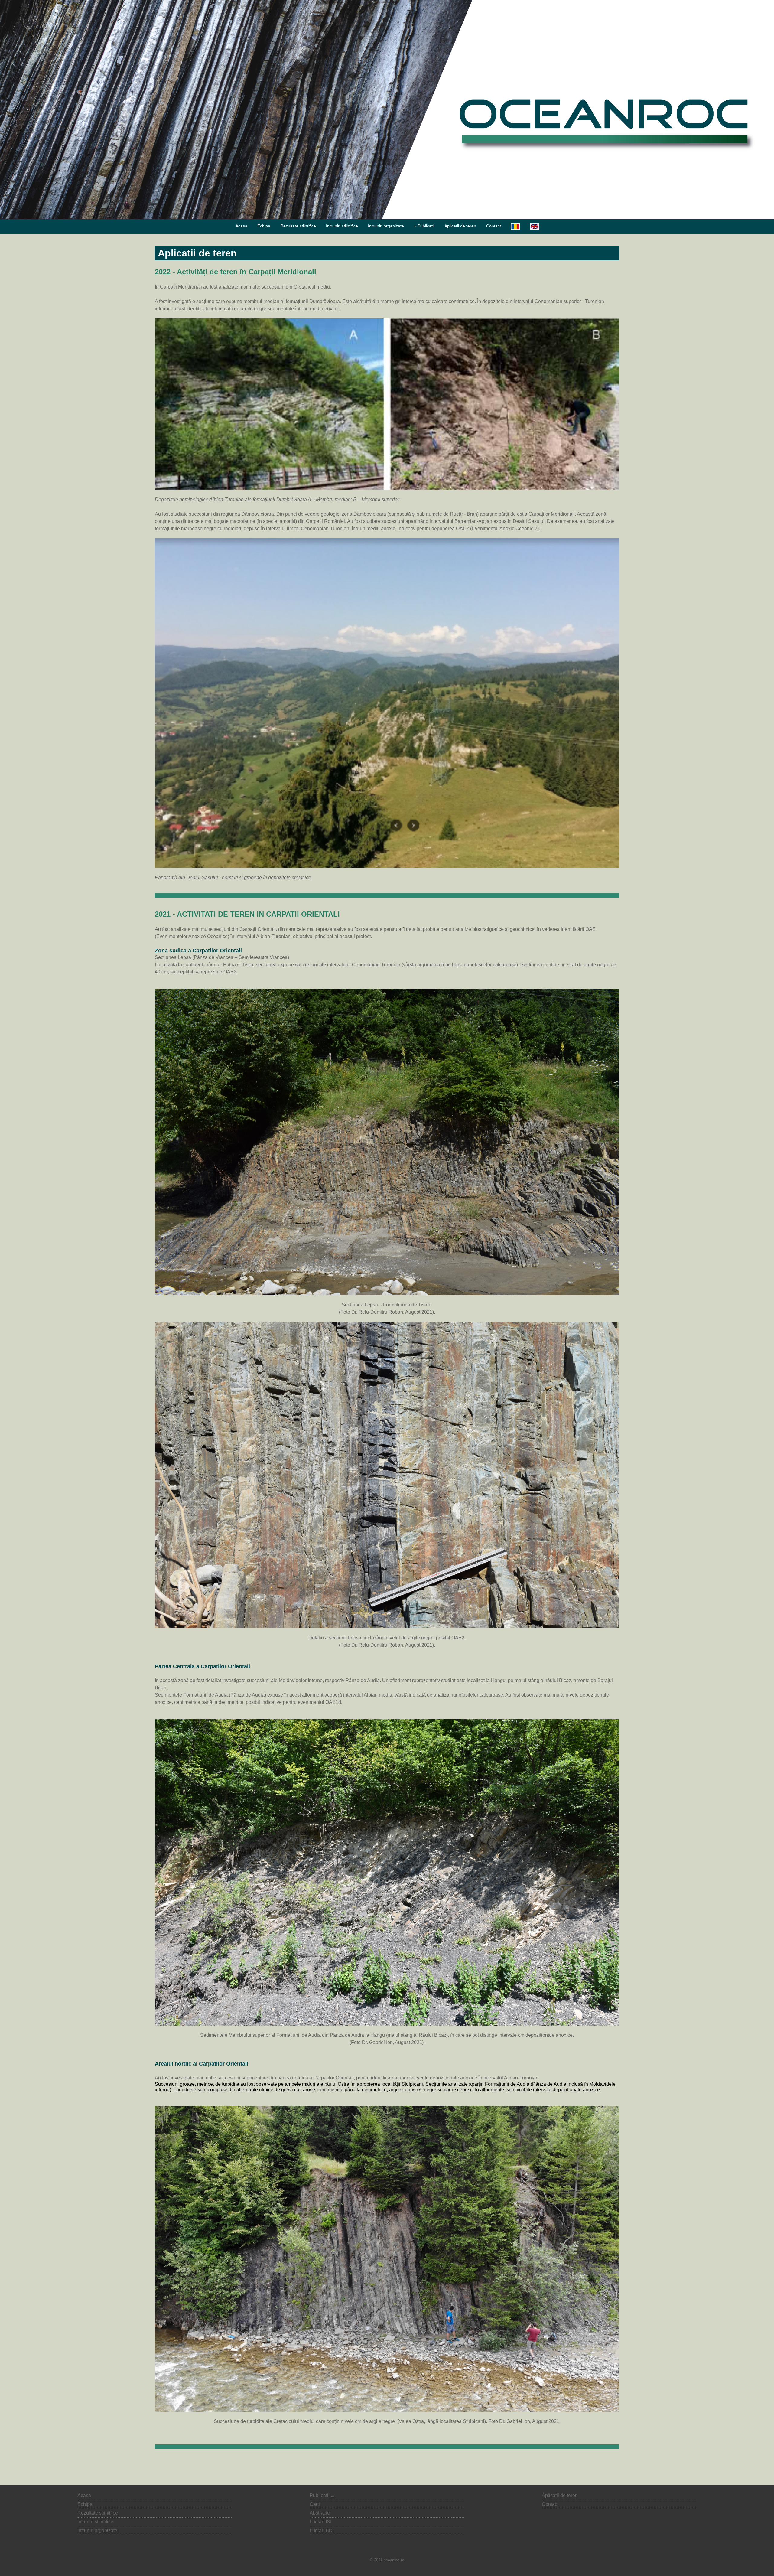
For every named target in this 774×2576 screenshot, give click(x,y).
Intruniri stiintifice (342, 226)
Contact (494, 226)
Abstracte (320, 2513)
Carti (315, 2504)
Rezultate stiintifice (298, 226)
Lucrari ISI (320, 2522)
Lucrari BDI (322, 2530)
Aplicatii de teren (460, 226)
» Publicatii (424, 226)
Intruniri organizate (386, 226)
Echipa (264, 226)
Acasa (241, 226)
